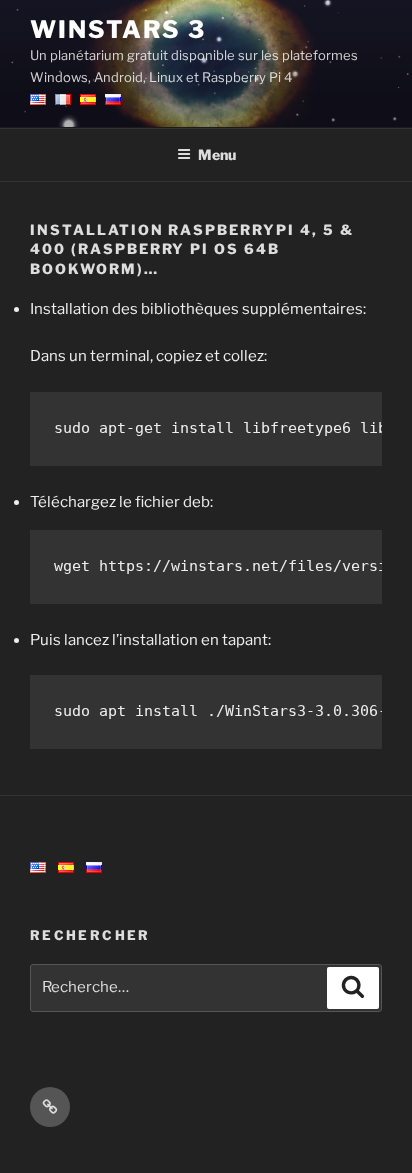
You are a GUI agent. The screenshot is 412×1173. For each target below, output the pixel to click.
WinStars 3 (118, 29)
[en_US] (38, 868)
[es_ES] (66, 868)
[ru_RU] (94, 868)
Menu (217, 154)
